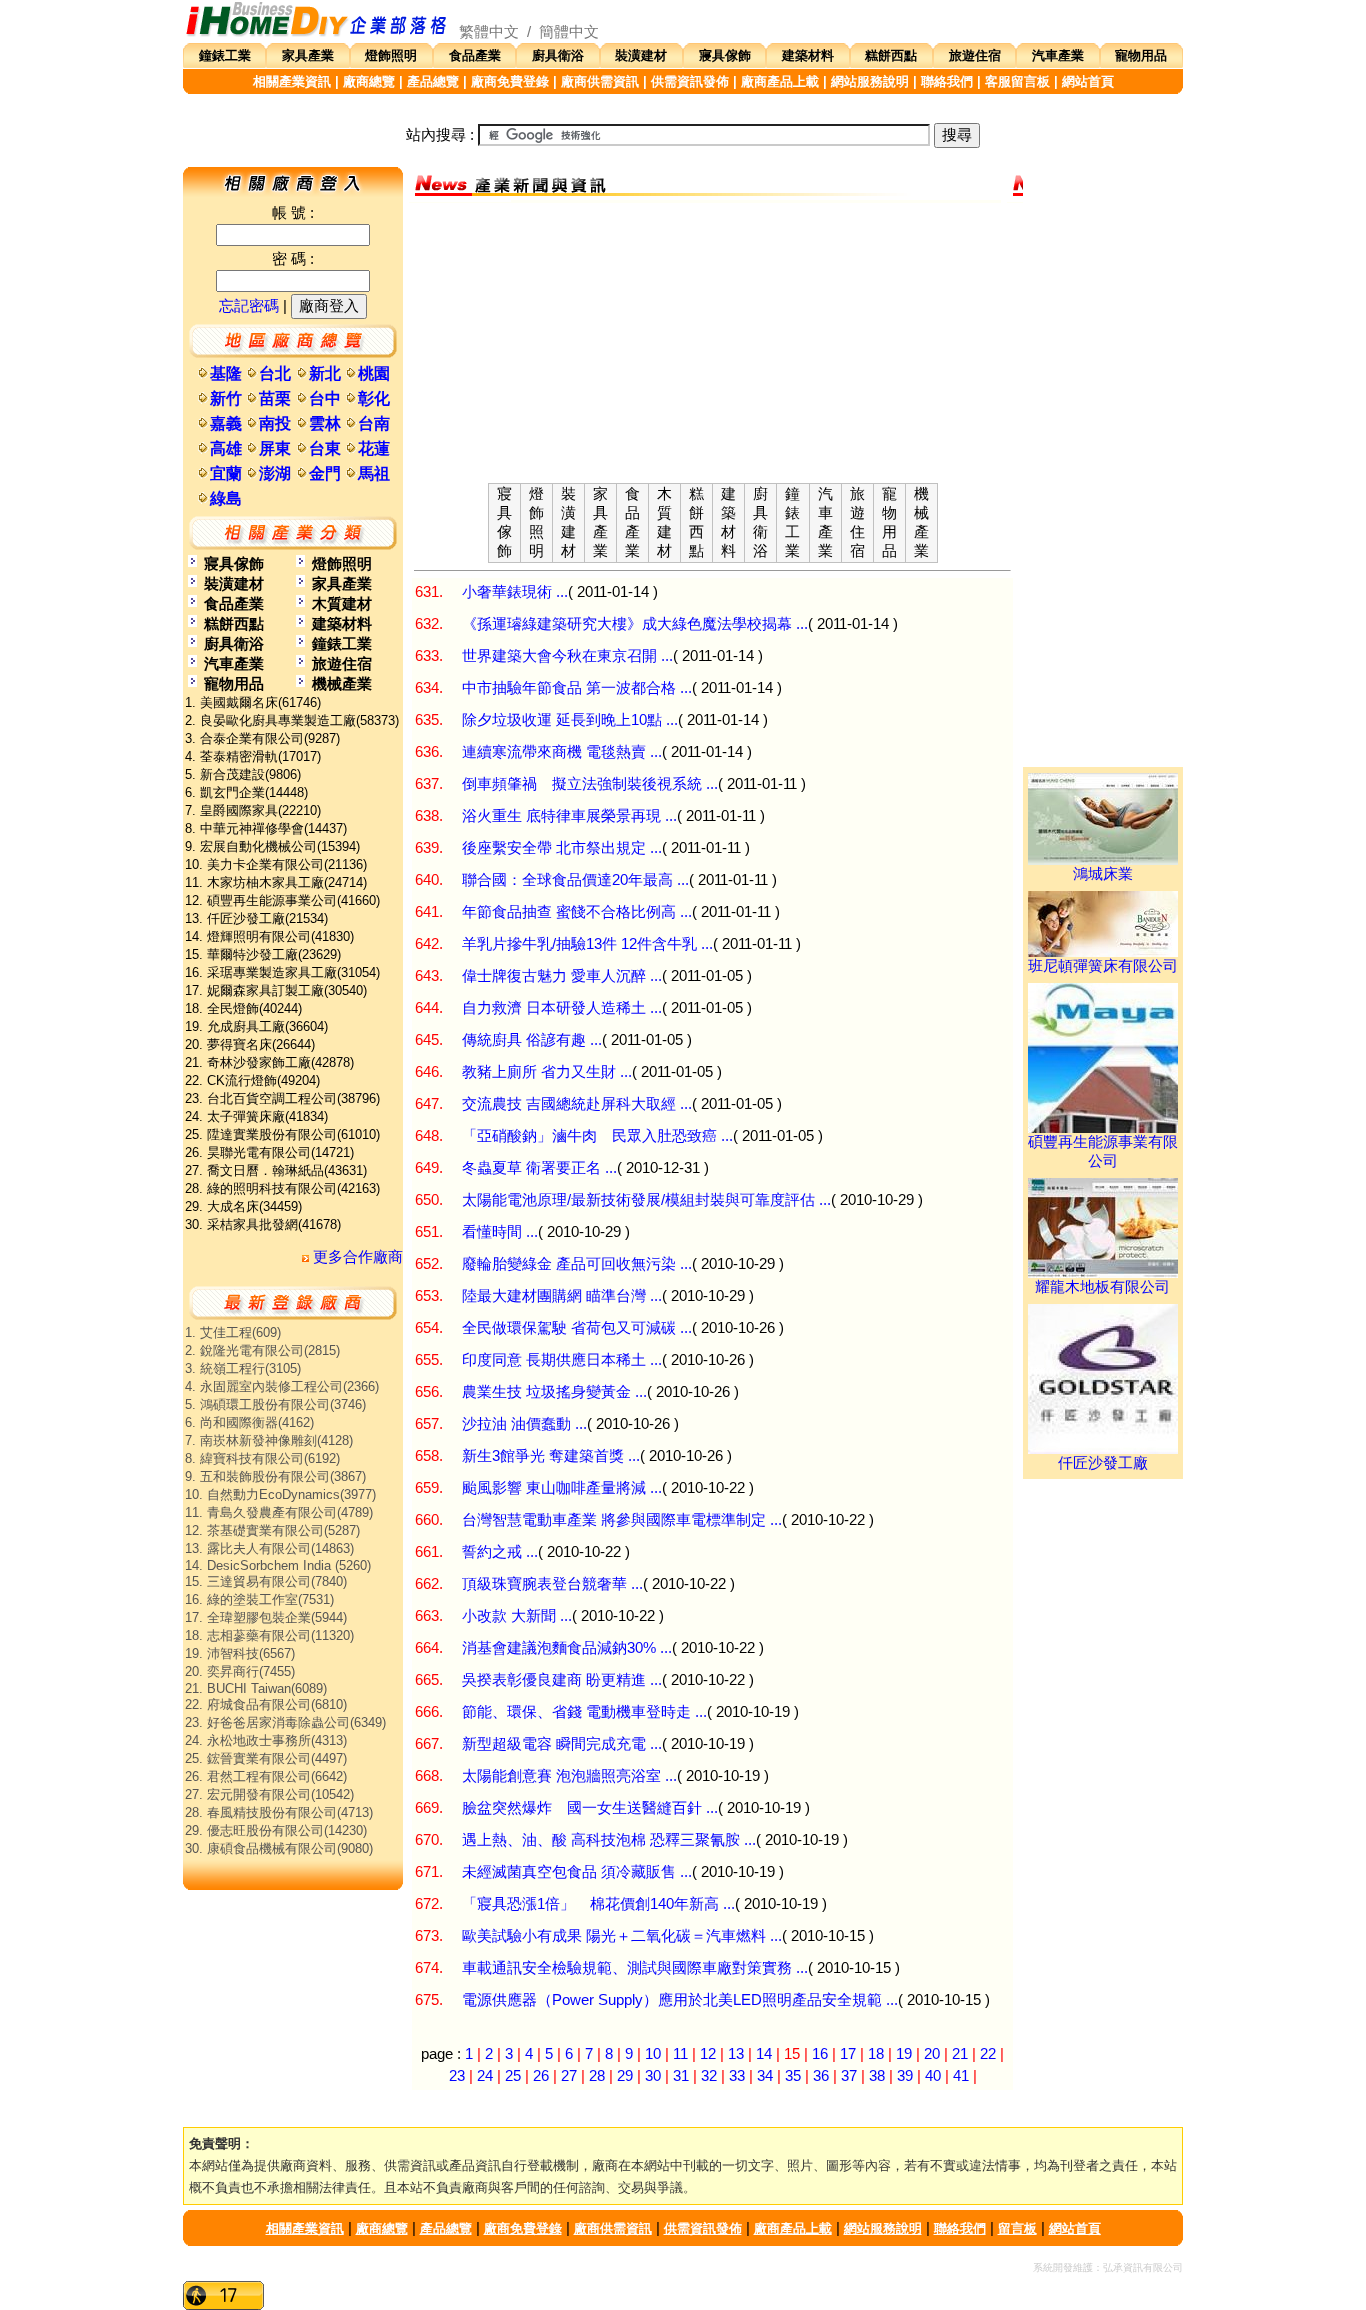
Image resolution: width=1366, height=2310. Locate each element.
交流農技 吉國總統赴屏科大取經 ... (577, 1104)
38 (877, 2076)
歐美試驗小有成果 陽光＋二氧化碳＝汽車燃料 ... (622, 1936)
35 (793, 2076)
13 (736, 2054)
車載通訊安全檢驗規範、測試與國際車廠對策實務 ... (635, 1968)
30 (653, 2076)
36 (821, 2076)
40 (933, 2076)
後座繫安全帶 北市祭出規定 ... (562, 848)
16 (820, 2054)
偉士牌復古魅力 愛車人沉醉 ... (562, 976)
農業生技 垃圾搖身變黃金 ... (554, 1392)
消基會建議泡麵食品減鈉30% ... (567, 1648)
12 (708, 2054)
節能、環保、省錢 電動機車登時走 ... (584, 1712)
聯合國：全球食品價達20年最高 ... (575, 880)
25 (513, 2076)
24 (485, 2076)
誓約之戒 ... (500, 1552)
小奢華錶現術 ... (515, 592)
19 (904, 2054)
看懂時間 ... (500, 1232)
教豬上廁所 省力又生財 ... (547, 1072)
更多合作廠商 (356, 1257)
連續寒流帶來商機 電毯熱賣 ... (562, 752)
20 (932, 2054)
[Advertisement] (712, 343)
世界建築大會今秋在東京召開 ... (567, 656)
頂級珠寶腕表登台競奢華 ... (552, 1584)
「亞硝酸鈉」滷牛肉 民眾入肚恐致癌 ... (597, 1136)
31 (681, 2076)
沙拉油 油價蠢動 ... (524, 1424)
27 (569, 2076)
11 (680, 2054)
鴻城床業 (1103, 874)
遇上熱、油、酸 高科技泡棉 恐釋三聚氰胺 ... (609, 1840)
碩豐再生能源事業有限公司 (1103, 1151)
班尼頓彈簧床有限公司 (1103, 966)
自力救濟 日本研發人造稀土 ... (562, 1008)
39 (905, 2076)
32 (709, 2076)
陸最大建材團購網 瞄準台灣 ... (562, 1296)
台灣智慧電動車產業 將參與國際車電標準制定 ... (622, 1520)
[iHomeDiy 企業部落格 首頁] (317, 32)
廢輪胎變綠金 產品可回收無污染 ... (577, 1264)
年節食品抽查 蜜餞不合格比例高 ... (577, 912)
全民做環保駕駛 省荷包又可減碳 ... (577, 1328)
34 (765, 2076)
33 (737, 2076)
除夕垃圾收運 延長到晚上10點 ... (570, 720)
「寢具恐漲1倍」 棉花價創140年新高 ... (598, 1904)
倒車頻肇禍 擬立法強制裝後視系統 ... (590, 784)
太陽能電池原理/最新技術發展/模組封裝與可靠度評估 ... (646, 1200)
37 (849, 2076)
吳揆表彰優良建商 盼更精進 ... (562, 1680)
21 (960, 2054)
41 (961, 2076)
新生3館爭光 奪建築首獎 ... (551, 1456)
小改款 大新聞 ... (517, 1616)
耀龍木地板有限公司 (1102, 1287)
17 (848, 2054)
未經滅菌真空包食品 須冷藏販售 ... (577, 1872)
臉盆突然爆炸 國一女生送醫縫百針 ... (590, 1808)
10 (653, 2054)
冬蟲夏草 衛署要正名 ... (539, 1168)
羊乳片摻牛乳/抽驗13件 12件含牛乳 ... (587, 944)
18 (876, 2054)
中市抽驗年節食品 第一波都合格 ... (577, 688)
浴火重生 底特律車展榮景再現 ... (569, 816)
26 (541, 2076)
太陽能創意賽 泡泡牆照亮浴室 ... (569, 1776)
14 (764, 2054)
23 (457, 2076)
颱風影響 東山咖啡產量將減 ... (562, 1488)
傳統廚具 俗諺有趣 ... (532, 1040)
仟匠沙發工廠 (1103, 1463)
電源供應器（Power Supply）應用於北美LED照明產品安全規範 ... (680, 2000)
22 (988, 2054)
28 (597, 2076)
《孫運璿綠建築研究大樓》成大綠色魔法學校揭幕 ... (635, 624)
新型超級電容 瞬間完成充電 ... (562, 1744)
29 (625, 2076)
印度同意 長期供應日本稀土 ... (562, 1360)
